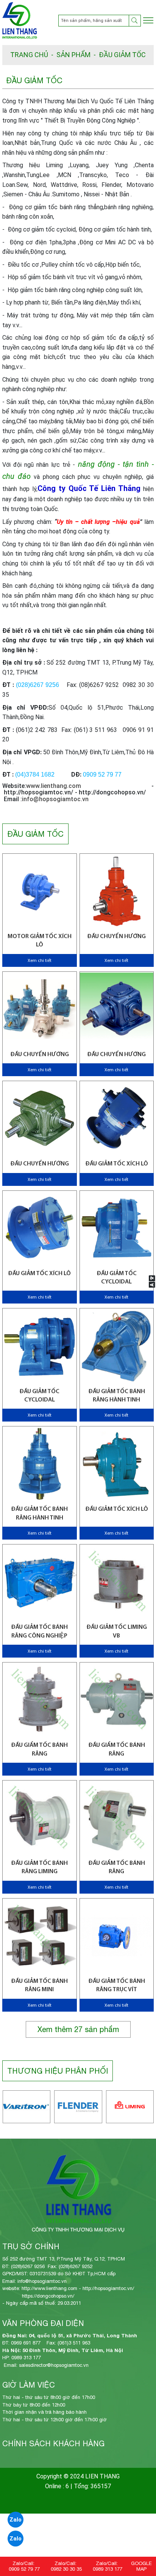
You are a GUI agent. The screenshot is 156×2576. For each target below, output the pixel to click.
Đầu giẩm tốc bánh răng (39, 1749)
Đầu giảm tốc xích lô (117, 1164)
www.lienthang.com (54, 786)
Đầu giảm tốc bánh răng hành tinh (117, 1396)
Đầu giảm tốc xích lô (117, 1509)
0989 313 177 (108, 2569)
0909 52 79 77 (24, 2569)
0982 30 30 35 (66, 2569)
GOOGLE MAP (141, 2566)
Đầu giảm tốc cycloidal (117, 1278)
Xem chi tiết (40, 961)
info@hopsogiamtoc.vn (55, 799)
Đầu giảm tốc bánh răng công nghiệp (39, 1631)
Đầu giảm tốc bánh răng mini (39, 1986)
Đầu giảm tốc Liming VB (117, 1631)
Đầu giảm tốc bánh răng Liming (39, 1868)
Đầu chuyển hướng (116, 937)
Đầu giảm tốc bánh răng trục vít (117, 1986)
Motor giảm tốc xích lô (40, 941)
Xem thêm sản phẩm (78, 2029)
